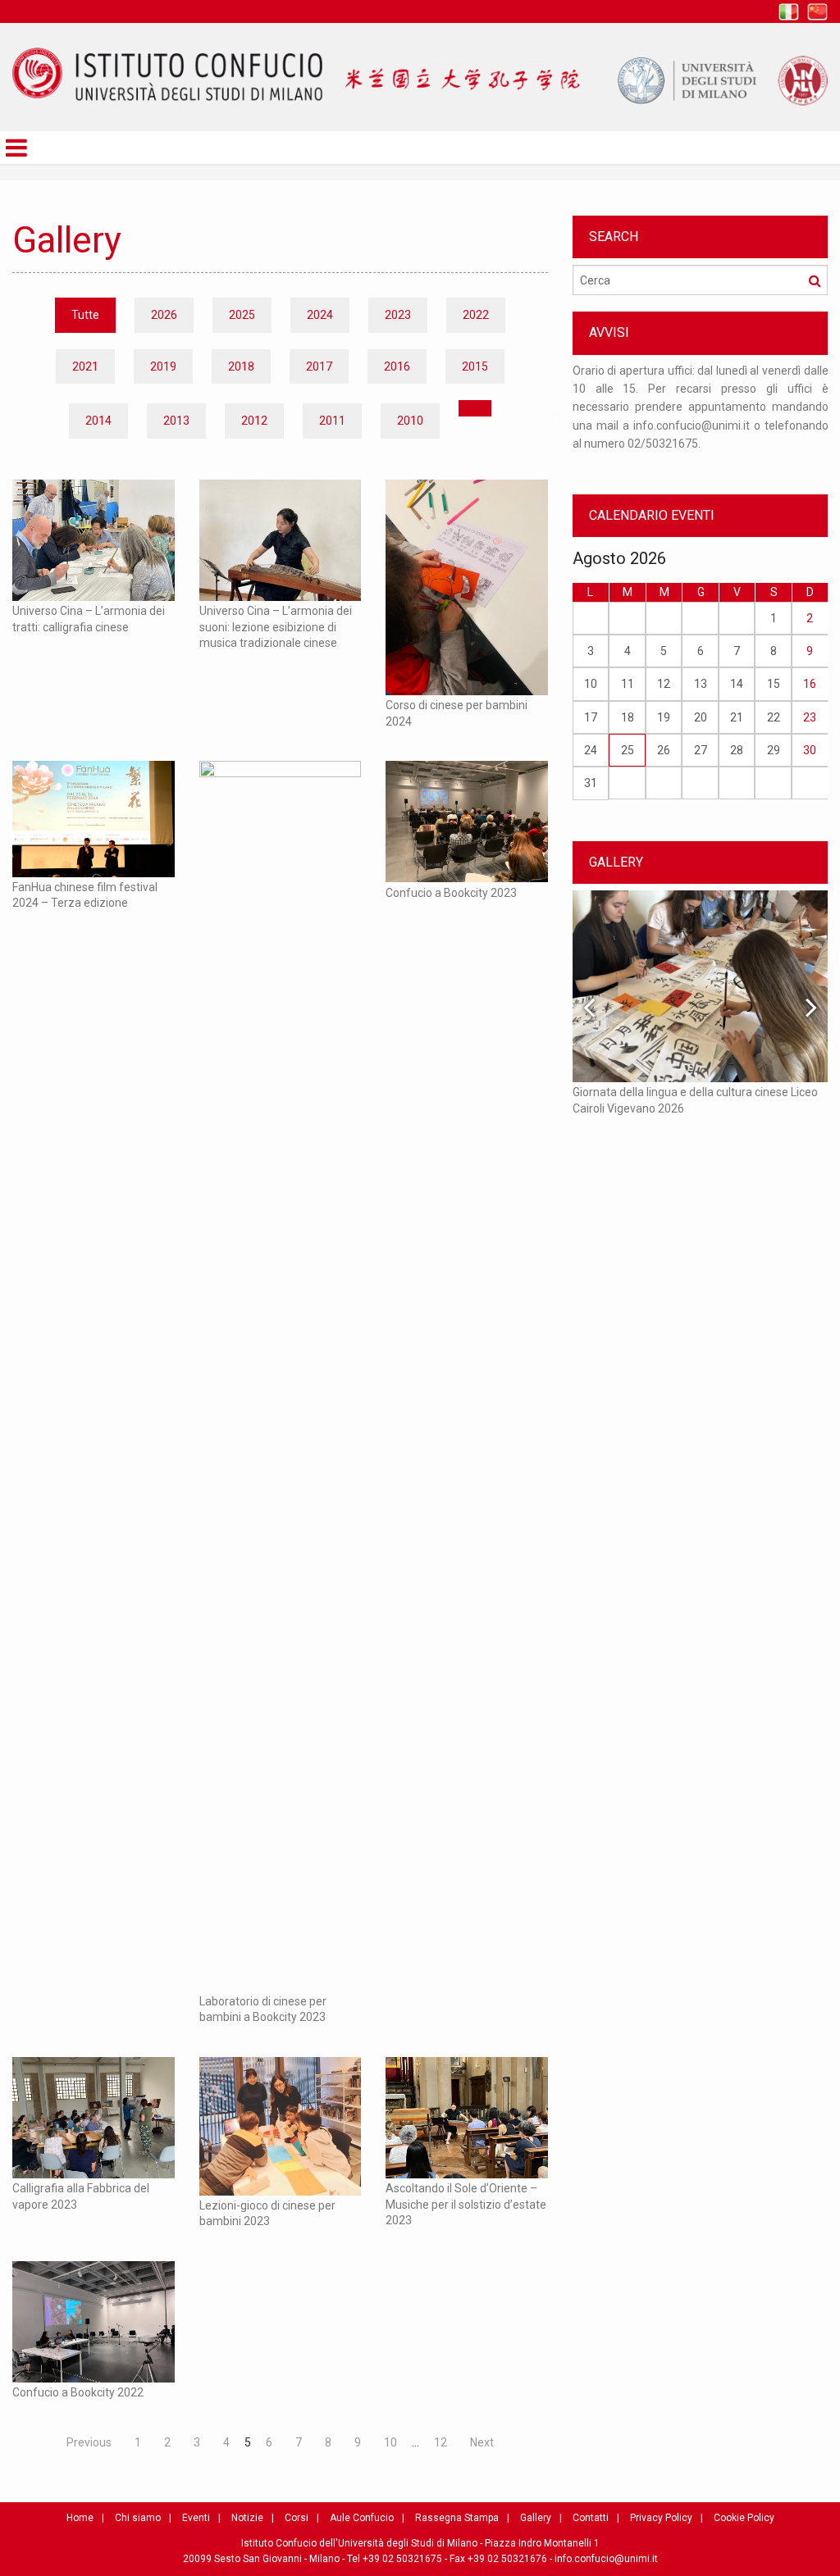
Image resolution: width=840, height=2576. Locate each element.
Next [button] (811, 1007)
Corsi (297, 2518)
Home (80, 2518)
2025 (242, 315)
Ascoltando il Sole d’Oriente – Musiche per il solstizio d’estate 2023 (466, 2204)
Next (482, 2442)
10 (390, 2442)
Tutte (85, 315)
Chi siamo (138, 2518)
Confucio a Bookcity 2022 (78, 2392)
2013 (176, 421)
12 (441, 2442)
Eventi (196, 2518)
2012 (254, 421)
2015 (475, 366)
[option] (701, 416)
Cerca (815, 280)
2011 (332, 421)
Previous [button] (560, 416)
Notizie (247, 2518)
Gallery (536, 2518)
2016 (397, 366)
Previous (89, 2442)
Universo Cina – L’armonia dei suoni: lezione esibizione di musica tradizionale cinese (276, 627)
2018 (241, 366)
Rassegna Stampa (457, 2518)
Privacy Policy (661, 2518)
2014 (98, 421)
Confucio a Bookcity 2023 (451, 893)
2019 (163, 366)
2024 (320, 315)
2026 (164, 315)
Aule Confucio (362, 2518)
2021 (85, 366)
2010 (410, 421)
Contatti (591, 2518)
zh (817, 12)
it (789, 12)
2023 (398, 315)
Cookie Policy (744, 2518)
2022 (476, 315)
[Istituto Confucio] (167, 74)
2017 (319, 366)
